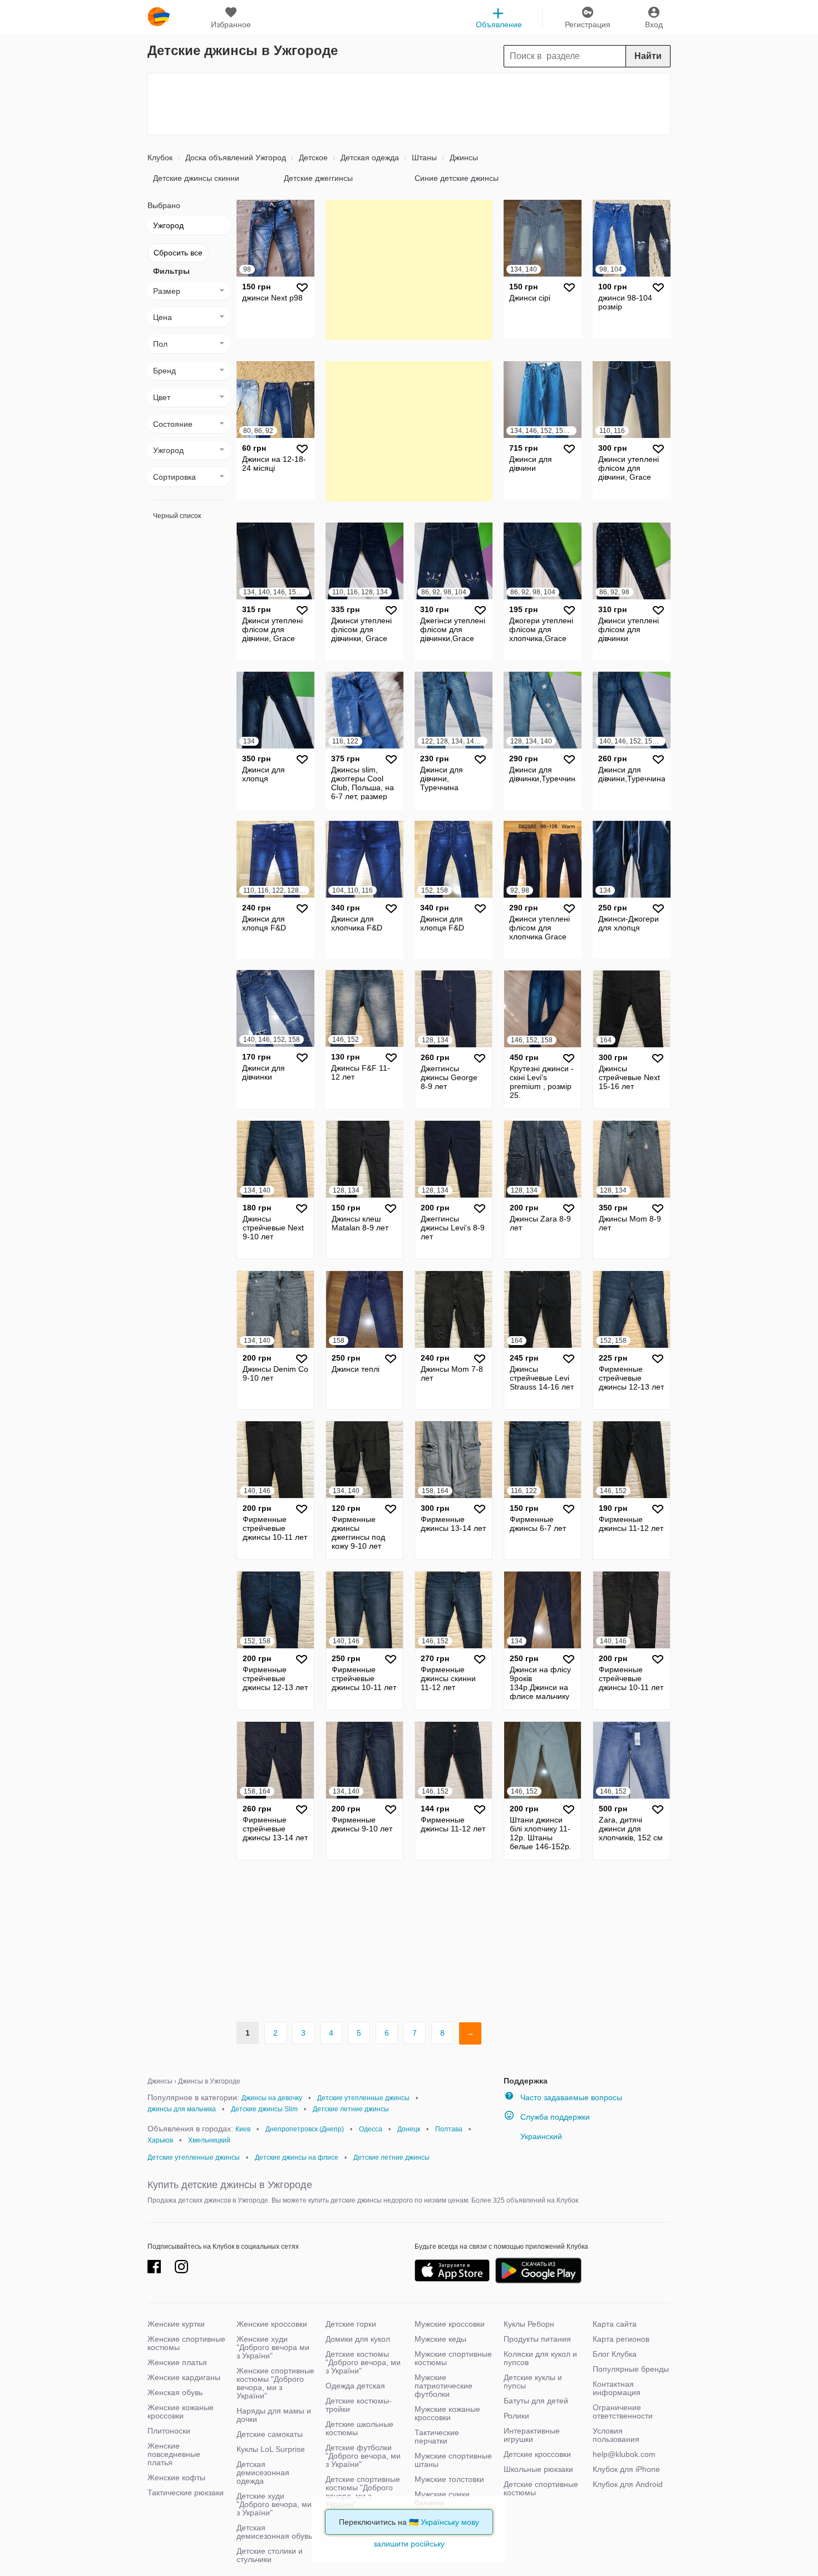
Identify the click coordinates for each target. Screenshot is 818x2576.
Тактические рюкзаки (186, 2493)
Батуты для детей (536, 2401)
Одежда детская (355, 2386)
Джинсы (463, 157)
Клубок (160, 157)
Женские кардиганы (184, 2377)
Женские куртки (176, 2324)
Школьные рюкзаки (538, 2469)
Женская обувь (175, 2392)
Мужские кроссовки (450, 2324)
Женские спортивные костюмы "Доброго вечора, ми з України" (275, 2383)
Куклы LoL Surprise (271, 2449)
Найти (648, 56)
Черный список (177, 516)
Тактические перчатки (437, 2437)
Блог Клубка (615, 2354)
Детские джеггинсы (318, 178)
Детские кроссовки (537, 2454)
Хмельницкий (209, 2140)
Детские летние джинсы (351, 2109)
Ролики (516, 2416)
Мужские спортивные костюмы (453, 2358)
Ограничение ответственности (623, 2412)
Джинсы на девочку (272, 2098)
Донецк (409, 2129)
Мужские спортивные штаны (453, 2460)
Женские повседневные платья (174, 2454)
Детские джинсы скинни (196, 178)
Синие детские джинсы (457, 178)
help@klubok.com (624, 2454)
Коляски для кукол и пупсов (540, 2358)
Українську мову (450, 2522)
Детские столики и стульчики (270, 2555)
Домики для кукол (358, 2339)
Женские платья (177, 2362)
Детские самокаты (270, 2434)
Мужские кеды (440, 2339)
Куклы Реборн (529, 2324)
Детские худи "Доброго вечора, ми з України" (274, 2504)
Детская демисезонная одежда (263, 2472)
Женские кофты (176, 2478)
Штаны (423, 157)
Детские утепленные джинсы (363, 2098)
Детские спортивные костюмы (541, 2488)
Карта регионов (621, 2339)
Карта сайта (615, 2324)
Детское (312, 157)
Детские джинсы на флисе (297, 2158)
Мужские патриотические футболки (444, 2386)
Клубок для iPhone (626, 2469)
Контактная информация (617, 2388)
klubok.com (159, 17)
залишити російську (409, 2544)
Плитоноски (169, 2431)
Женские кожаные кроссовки (181, 2412)
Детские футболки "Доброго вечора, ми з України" (363, 2456)
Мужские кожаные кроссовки (447, 2413)
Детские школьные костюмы (359, 2428)
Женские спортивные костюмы (186, 2343)
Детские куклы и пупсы (533, 2382)
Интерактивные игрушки (532, 2435)
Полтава (449, 2129)
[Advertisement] (409, 104)
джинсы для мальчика (182, 2109)
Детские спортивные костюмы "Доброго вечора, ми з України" (363, 2492)
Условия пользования (616, 2435)
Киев (243, 2129)
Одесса (371, 2129)
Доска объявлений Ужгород (235, 157)
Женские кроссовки (272, 2324)
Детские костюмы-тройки (359, 2405)
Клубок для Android (628, 2484)
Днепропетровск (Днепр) (305, 2129)
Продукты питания (537, 2339)
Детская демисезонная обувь (274, 2532)
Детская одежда (369, 157)
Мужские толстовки (449, 2479)
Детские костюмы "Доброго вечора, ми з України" (363, 2362)
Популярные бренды (631, 2369)
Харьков (160, 2140)
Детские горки (351, 2324)
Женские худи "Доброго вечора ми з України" (273, 2347)
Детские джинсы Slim (264, 2109)
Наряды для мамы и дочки (274, 2415)
